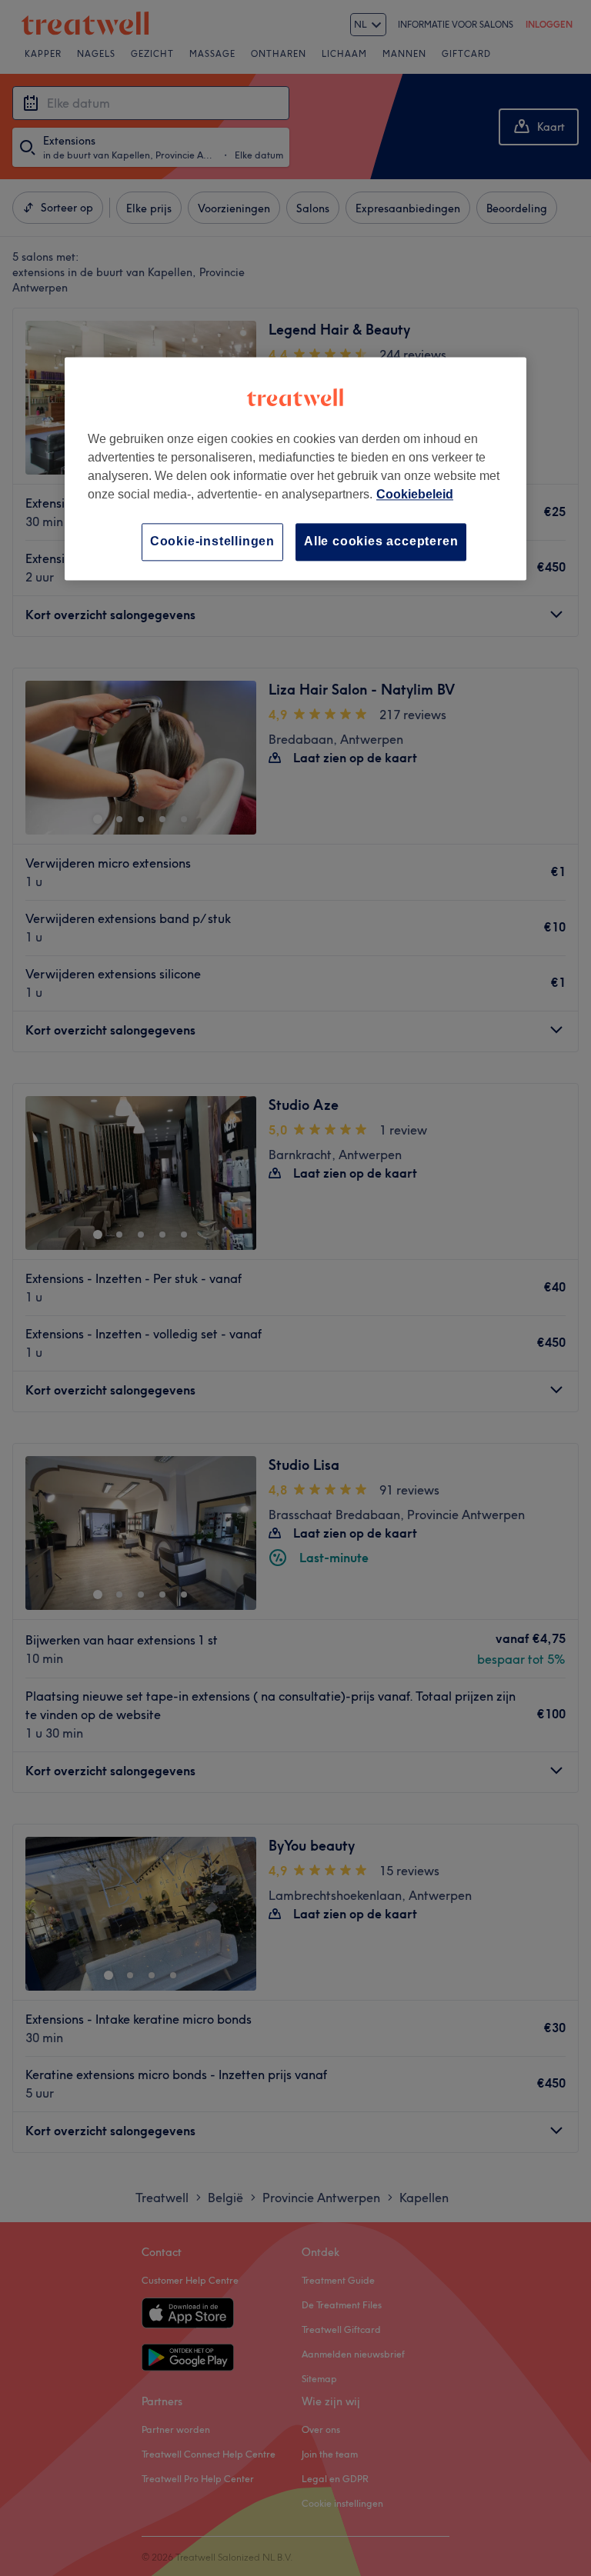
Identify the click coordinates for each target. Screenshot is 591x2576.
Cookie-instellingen (212, 542)
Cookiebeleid (415, 495)
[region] (295, 469)
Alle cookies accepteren (381, 542)
